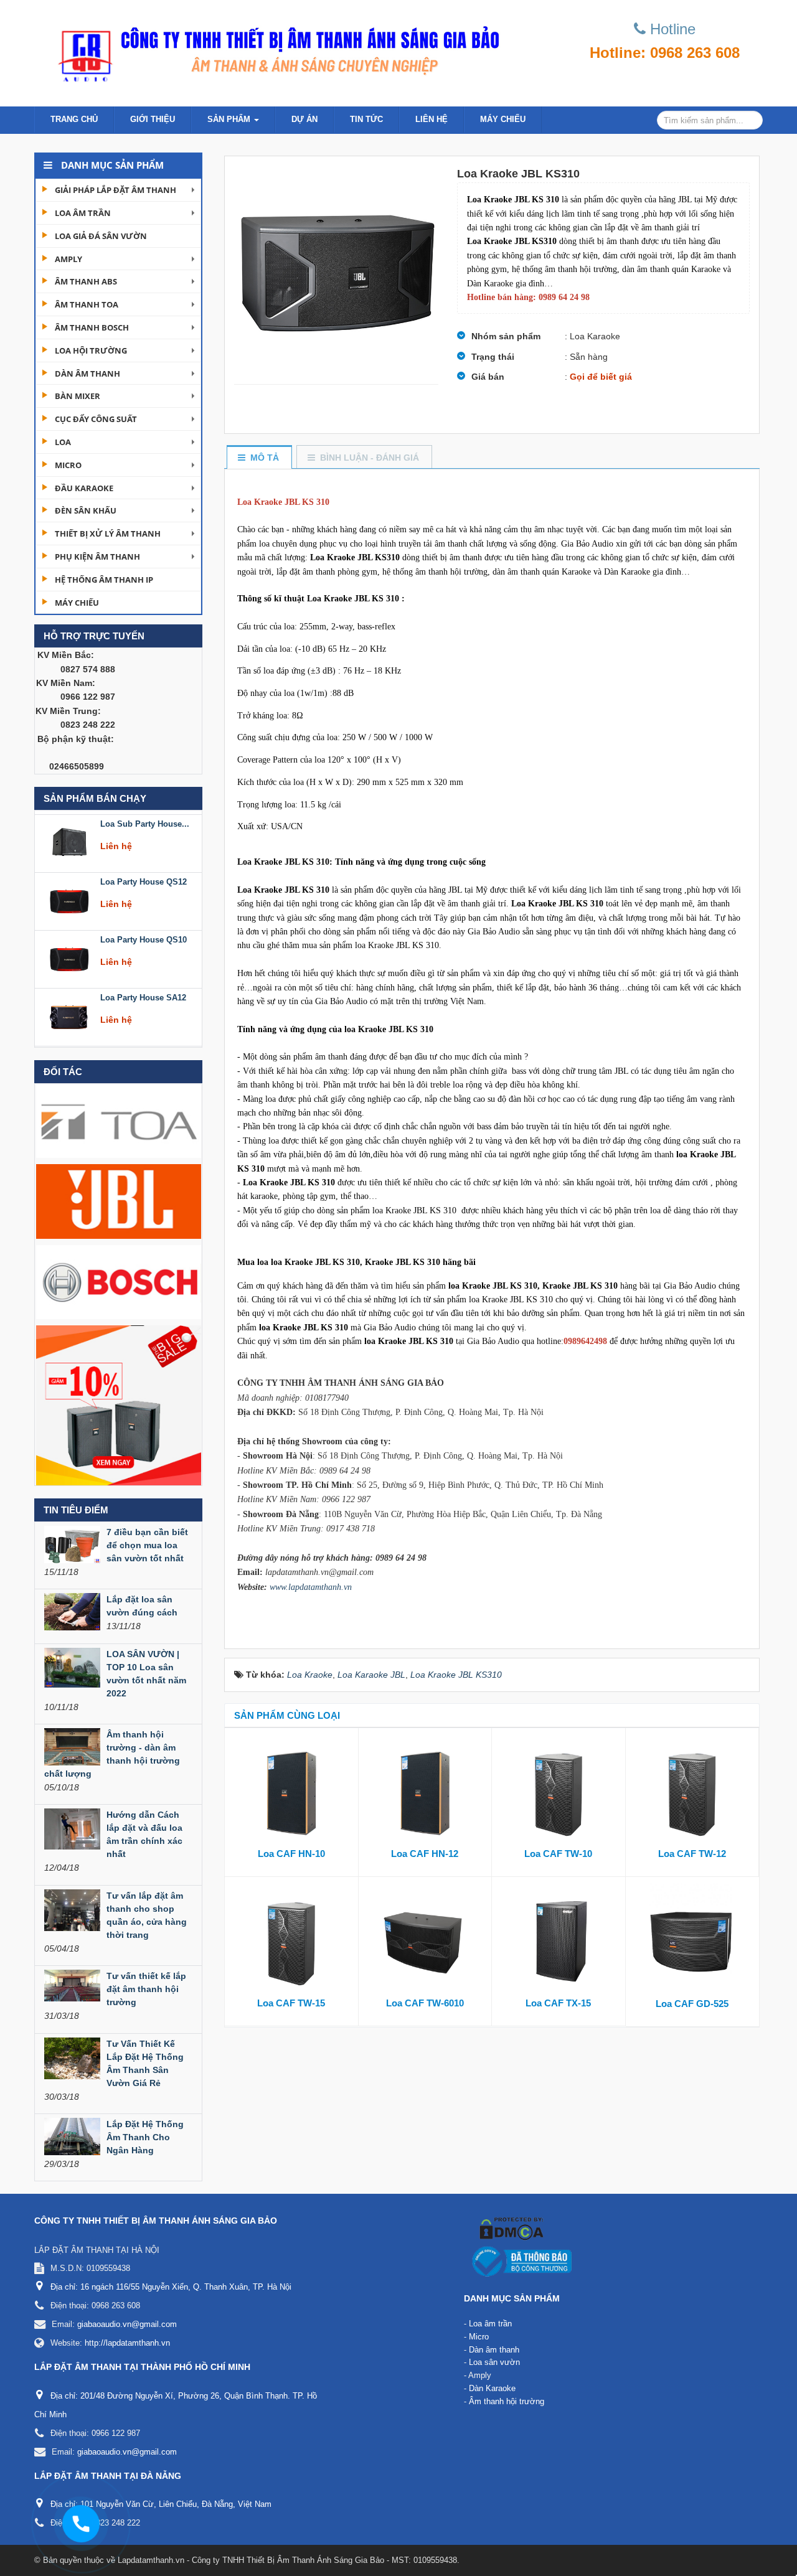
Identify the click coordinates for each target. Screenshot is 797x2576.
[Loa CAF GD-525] (693, 1940)
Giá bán (488, 377)
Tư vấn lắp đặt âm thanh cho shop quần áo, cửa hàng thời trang (147, 1915)
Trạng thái (493, 357)
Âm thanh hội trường (507, 2401)
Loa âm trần (83, 213)
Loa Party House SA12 (143, 991)
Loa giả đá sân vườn (101, 236)
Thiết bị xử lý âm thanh (108, 534)
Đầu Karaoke (84, 488)
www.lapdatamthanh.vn (311, 1587)
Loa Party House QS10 (144, 933)
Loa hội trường (91, 350)
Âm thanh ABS (86, 281)
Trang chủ (74, 119)
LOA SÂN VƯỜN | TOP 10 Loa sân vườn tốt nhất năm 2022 (146, 1674)
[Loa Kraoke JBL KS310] (336, 270)
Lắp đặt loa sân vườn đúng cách (142, 1606)
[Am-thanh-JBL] (119, 1201)
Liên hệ (432, 119)
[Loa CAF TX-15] (559, 1940)
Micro (68, 465)
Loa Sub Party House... (145, 818)
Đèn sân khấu (86, 510)
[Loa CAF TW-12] (692, 1790)
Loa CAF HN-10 (291, 1854)
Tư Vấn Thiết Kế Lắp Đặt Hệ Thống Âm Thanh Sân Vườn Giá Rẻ (145, 2063)
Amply (68, 259)
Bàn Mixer (78, 396)
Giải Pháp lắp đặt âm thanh (116, 190)
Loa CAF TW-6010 (425, 2003)
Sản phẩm (230, 119)
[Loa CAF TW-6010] (425, 1940)
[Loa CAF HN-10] (291, 1790)
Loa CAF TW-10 (558, 1854)
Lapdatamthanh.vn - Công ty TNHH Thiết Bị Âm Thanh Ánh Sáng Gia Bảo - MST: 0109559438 (287, 2560)
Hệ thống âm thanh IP (104, 580)
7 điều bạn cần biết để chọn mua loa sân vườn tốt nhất (147, 1545)
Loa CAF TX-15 (558, 2003)
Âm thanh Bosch (92, 327)
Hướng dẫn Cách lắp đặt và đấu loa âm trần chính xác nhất (144, 1834)
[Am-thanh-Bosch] (119, 1281)
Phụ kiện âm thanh (97, 557)
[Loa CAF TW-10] (559, 1790)
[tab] (259, 458)
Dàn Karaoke (492, 2388)
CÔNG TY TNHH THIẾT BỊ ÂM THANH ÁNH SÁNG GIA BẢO (156, 2221)
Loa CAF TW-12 (692, 1854)
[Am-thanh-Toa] (119, 1120)
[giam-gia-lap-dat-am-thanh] (119, 1404)
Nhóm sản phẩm (506, 336)
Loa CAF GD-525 (692, 2004)
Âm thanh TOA (87, 304)
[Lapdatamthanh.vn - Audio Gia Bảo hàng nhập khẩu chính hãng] (274, 50)
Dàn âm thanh (87, 374)
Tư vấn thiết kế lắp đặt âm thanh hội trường (146, 1989)
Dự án (304, 119)
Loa (63, 442)
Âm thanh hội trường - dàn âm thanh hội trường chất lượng (112, 1754)
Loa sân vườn (494, 2362)
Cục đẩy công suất (96, 419)
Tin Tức (366, 119)
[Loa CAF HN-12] (425, 1790)
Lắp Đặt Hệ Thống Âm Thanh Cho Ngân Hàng (145, 2137)
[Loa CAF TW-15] (291, 1940)
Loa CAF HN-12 (425, 1854)
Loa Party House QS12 (144, 876)
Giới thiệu (153, 119)
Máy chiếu (503, 119)
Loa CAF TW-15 (291, 2003)
